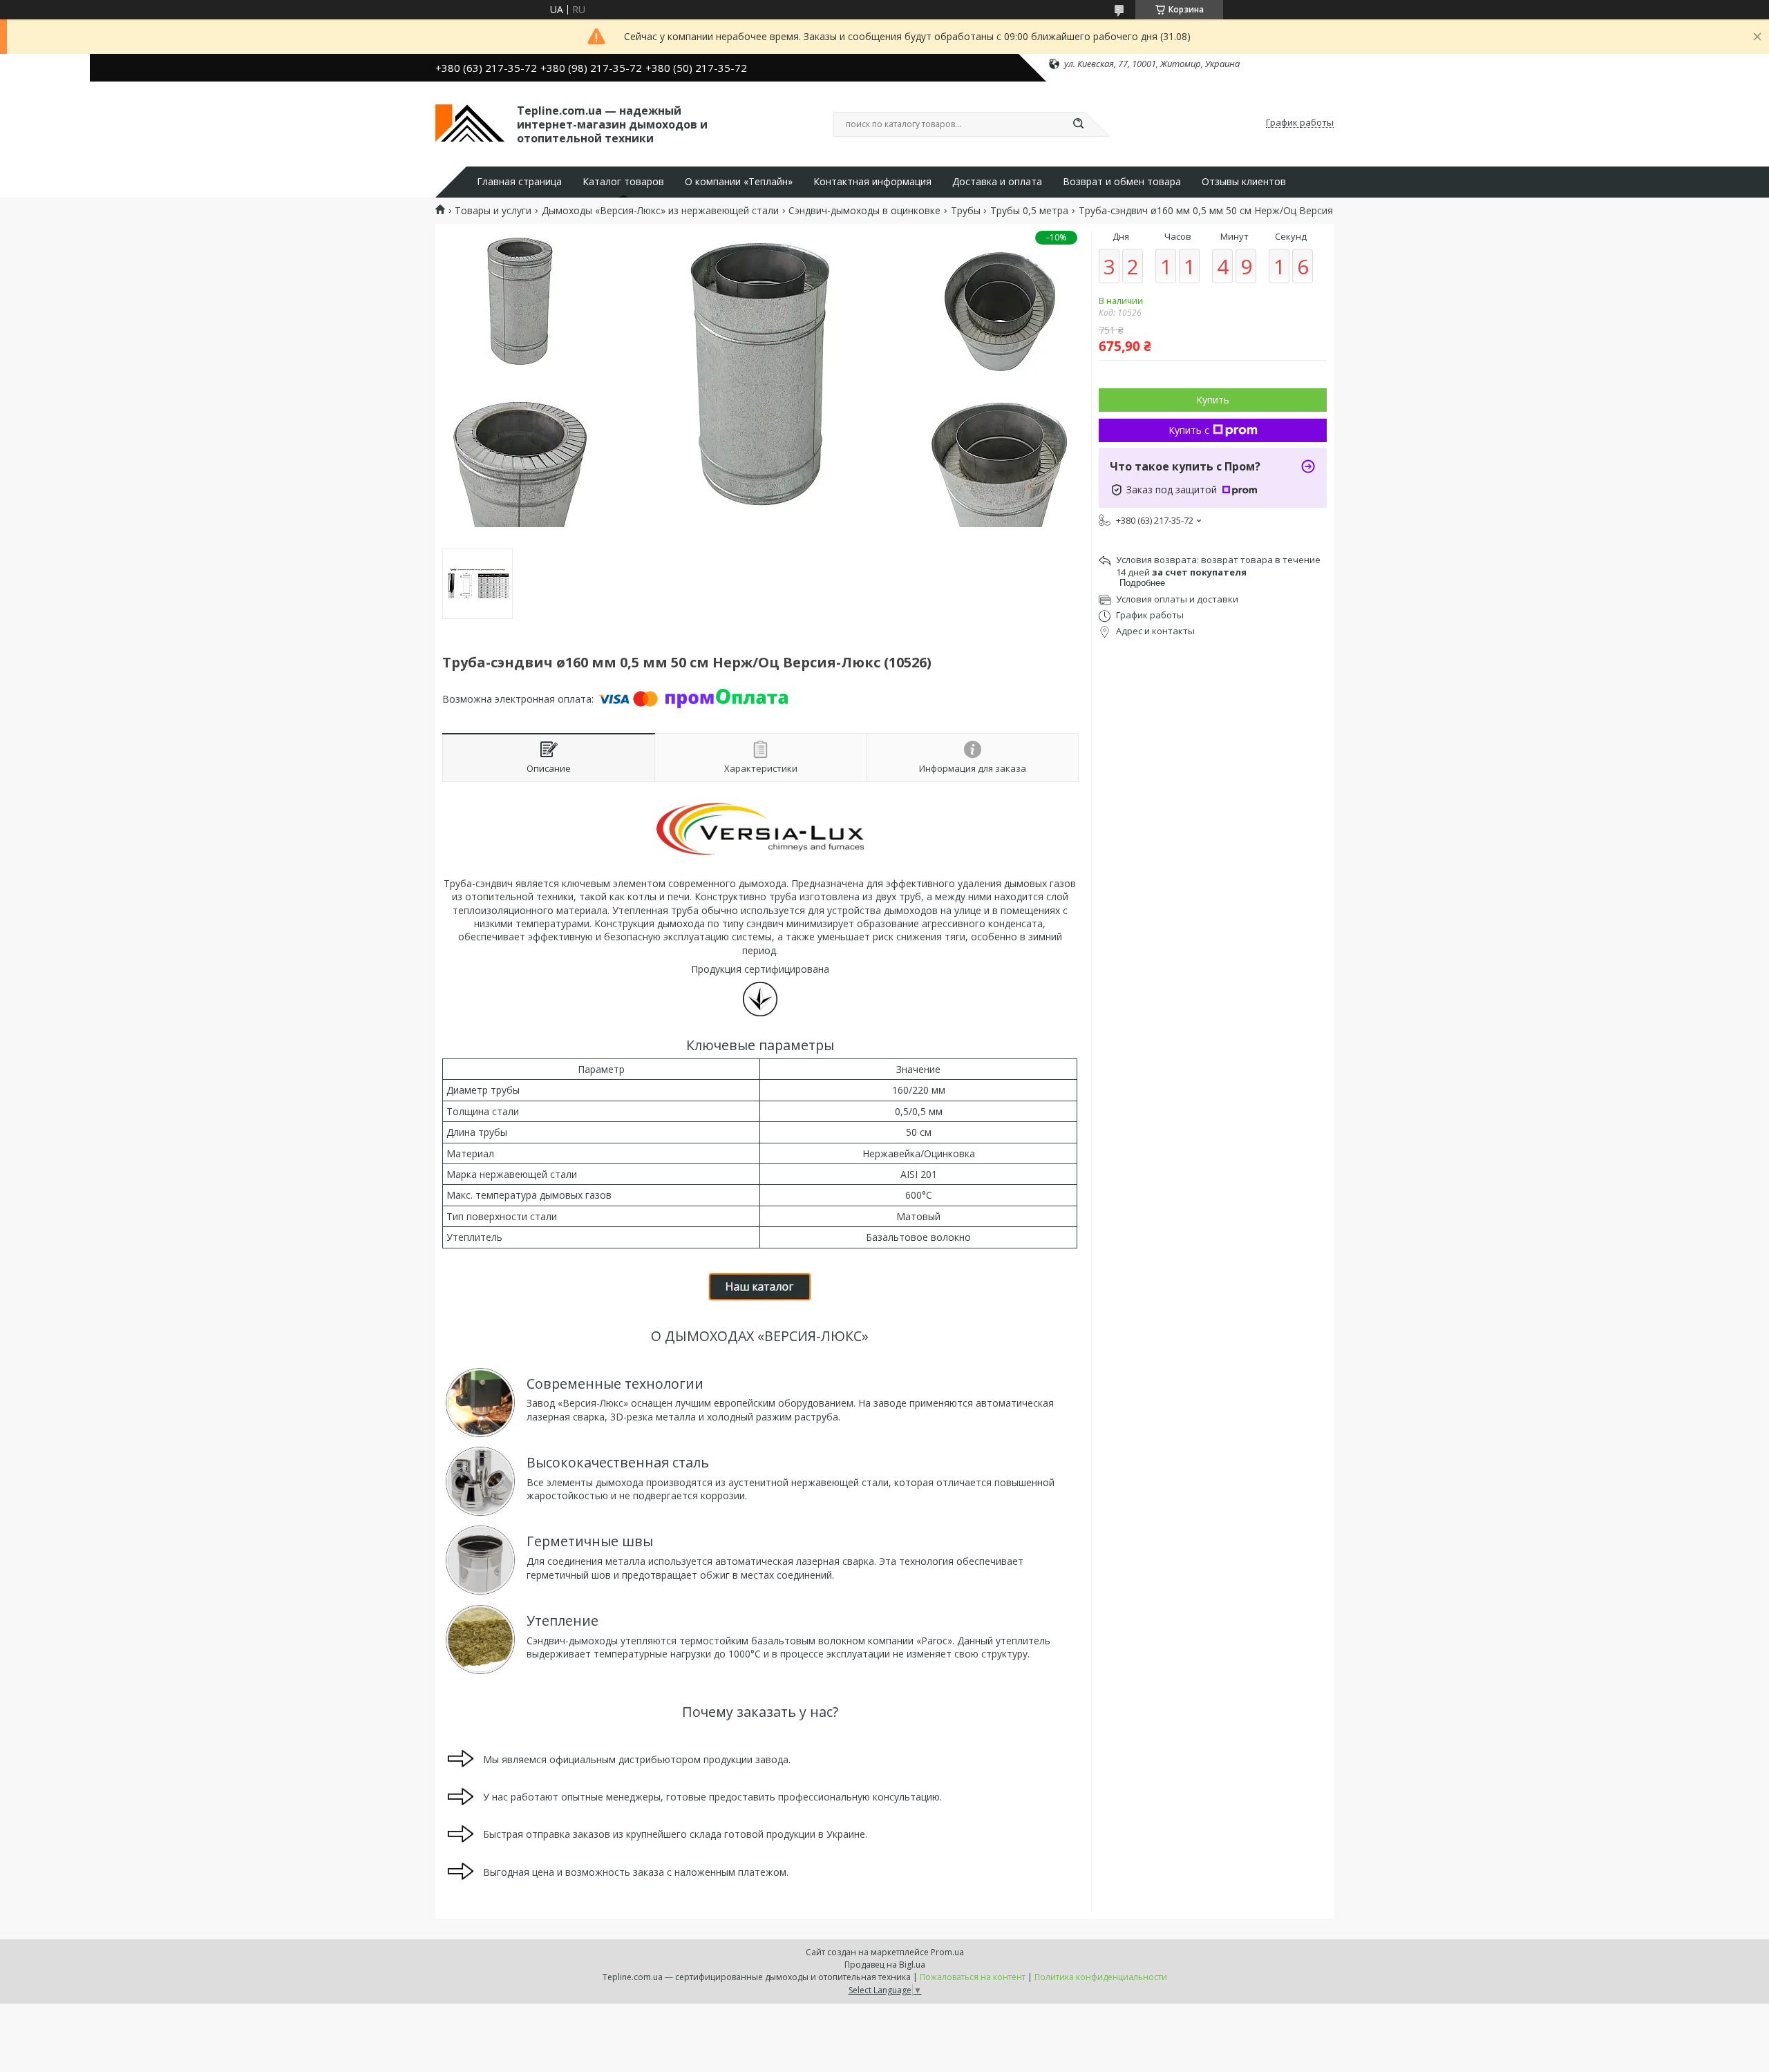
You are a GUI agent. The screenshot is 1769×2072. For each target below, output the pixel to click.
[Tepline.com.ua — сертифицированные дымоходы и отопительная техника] (470, 123)
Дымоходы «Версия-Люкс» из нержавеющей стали (660, 211)
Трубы (966, 211)
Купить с (1189, 430)
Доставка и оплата (997, 182)
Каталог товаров (623, 182)
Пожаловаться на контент (973, 1977)
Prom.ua (947, 1952)
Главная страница (519, 182)
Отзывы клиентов (1244, 182)
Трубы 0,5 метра (1029, 211)
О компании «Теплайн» (739, 182)
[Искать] (1078, 124)
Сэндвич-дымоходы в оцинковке (864, 211)
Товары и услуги (493, 211)
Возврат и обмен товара (1122, 182)
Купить (1213, 400)
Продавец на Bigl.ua (885, 1965)
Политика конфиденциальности (1101, 1977)
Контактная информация (872, 182)
